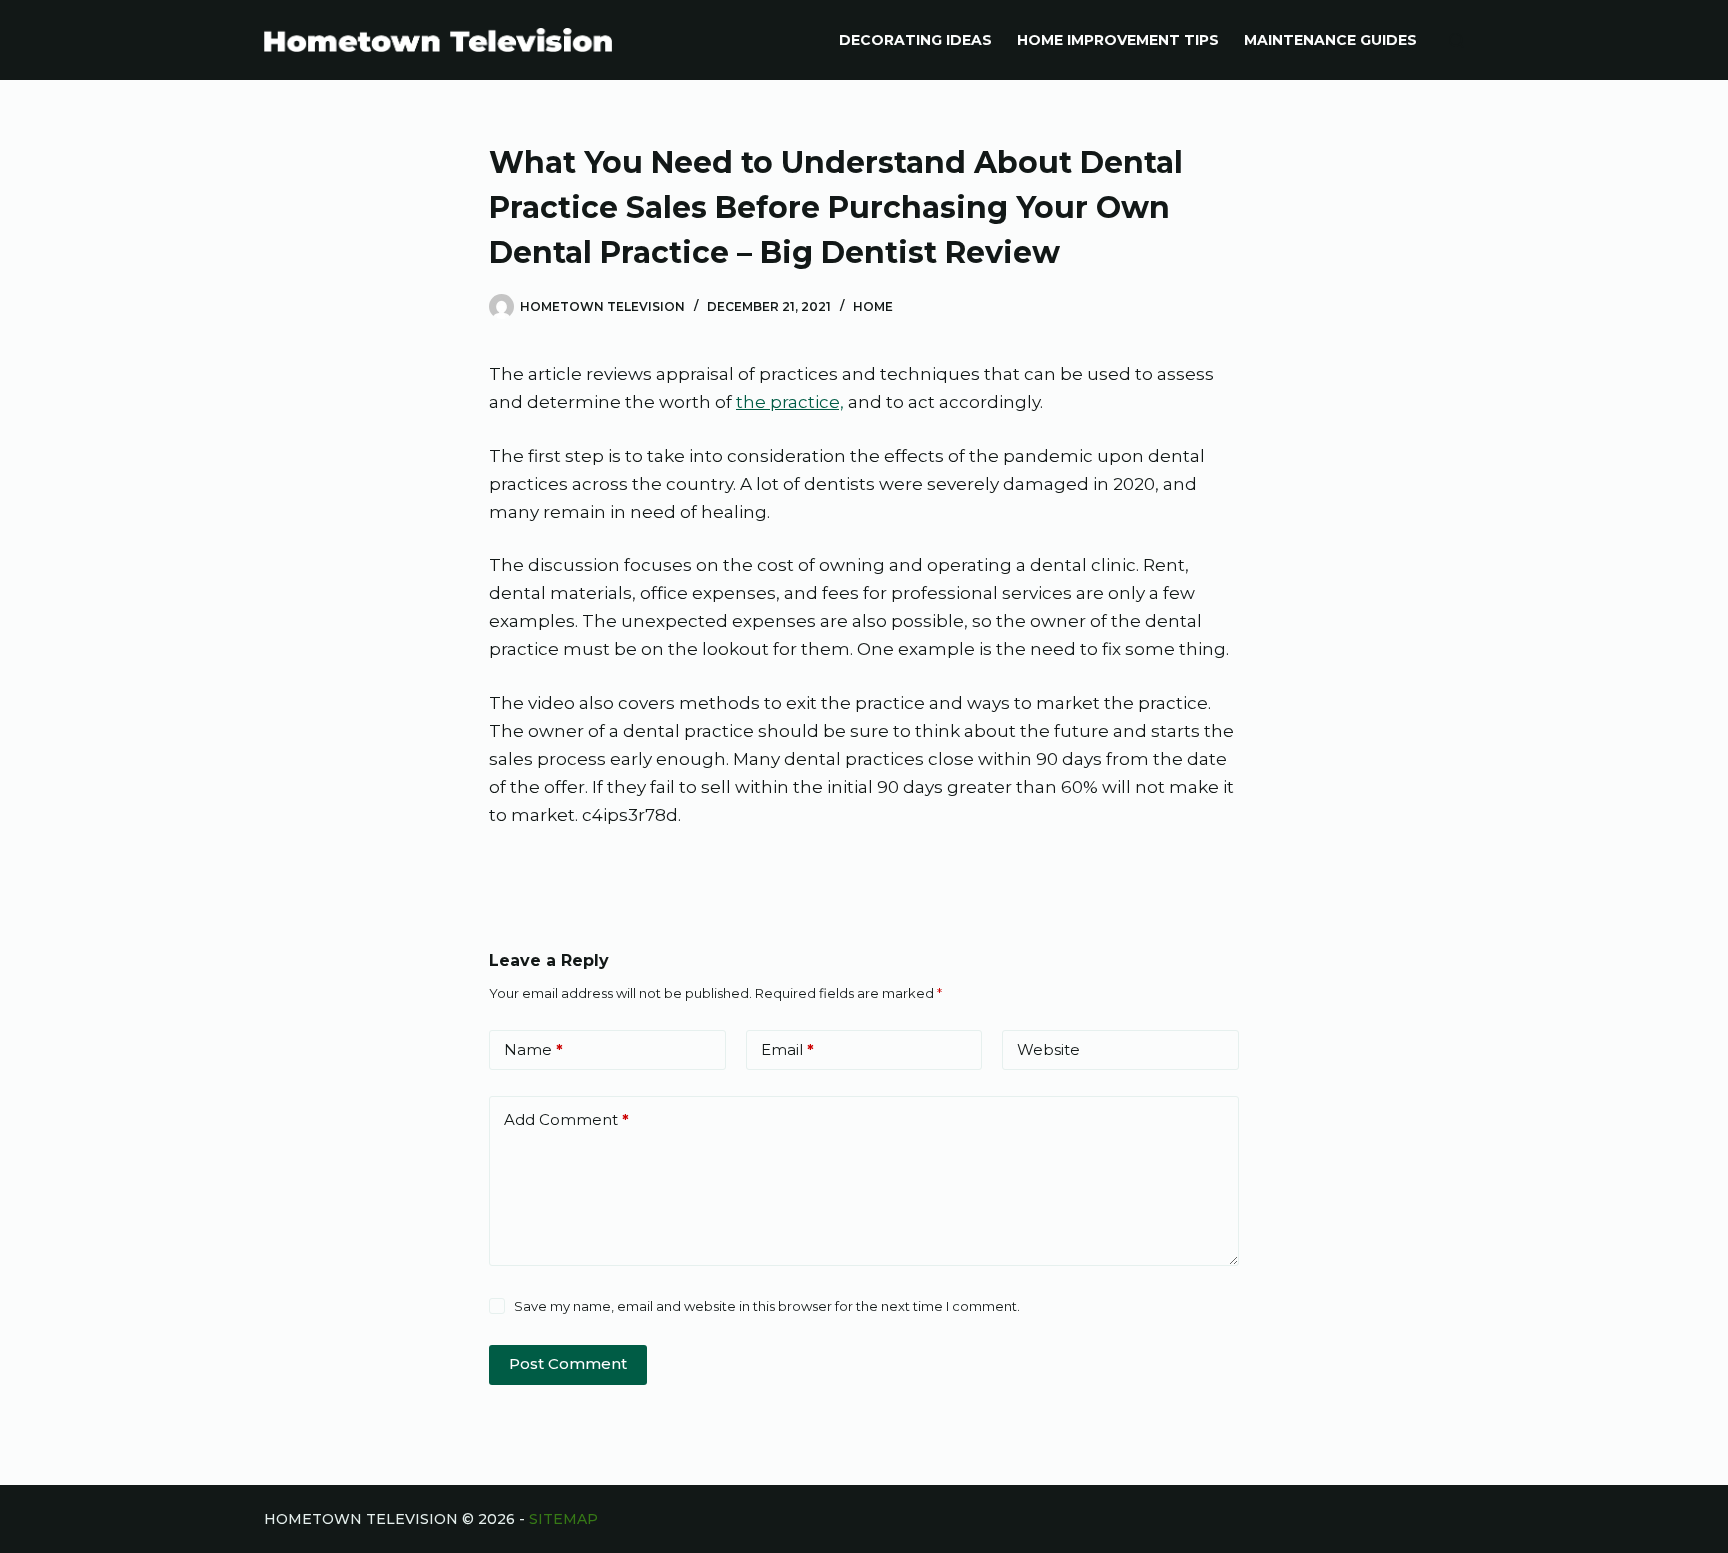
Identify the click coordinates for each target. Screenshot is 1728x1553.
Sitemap (563, 1519)
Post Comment (568, 1363)
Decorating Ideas (915, 40)
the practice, (790, 402)
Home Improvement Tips (1118, 40)
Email (787, 1049)
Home (873, 306)
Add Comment (566, 1119)
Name (533, 1049)
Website (1048, 1049)
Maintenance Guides (1330, 40)
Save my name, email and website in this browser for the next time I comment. (767, 1306)
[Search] (1456, 40)
